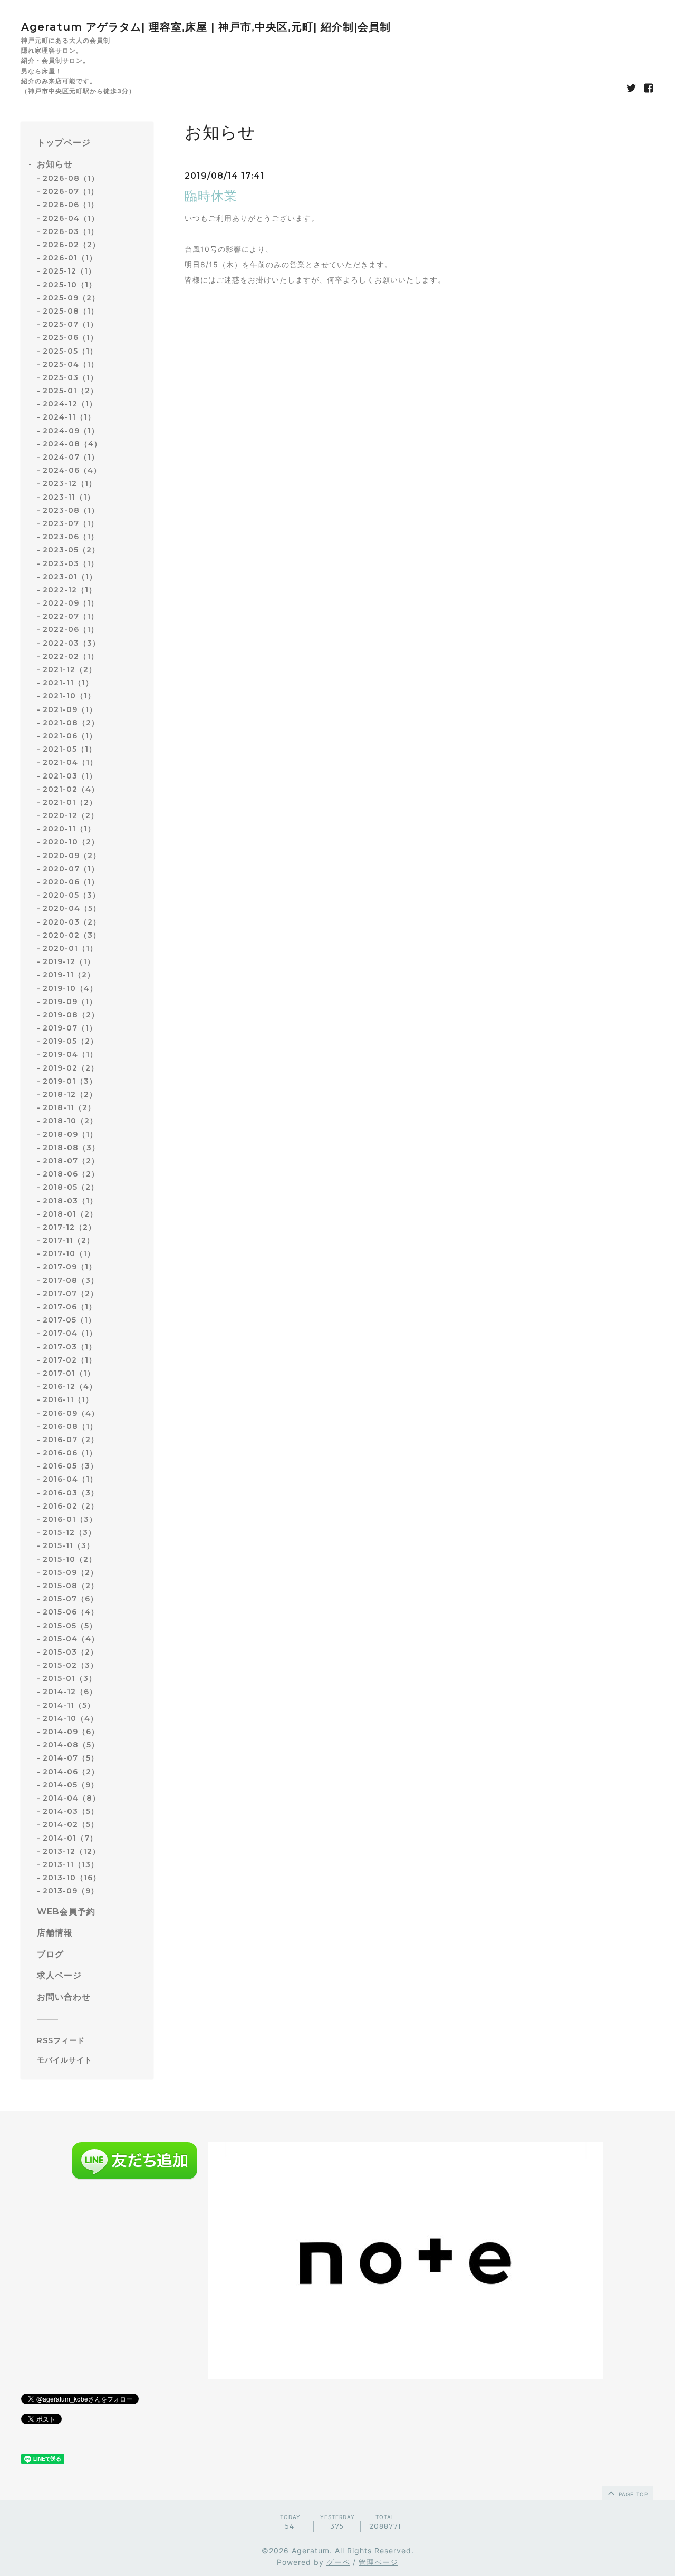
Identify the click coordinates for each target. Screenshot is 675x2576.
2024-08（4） (72, 444)
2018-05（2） (71, 1187)
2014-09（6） (71, 1732)
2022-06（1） (71, 629)
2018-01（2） (70, 1214)
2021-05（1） (70, 749)
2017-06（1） (70, 1307)
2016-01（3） (70, 1519)
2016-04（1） (70, 1479)
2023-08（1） (71, 510)
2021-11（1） (68, 683)
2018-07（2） (71, 1161)
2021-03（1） (70, 776)
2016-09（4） (71, 1413)
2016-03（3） (71, 1493)
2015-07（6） (70, 1599)
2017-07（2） (70, 1294)
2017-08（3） (71, 1280)
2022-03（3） (71, 643)
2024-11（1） (69, 417)
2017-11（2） (69, 1240)
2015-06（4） (71, 1612)
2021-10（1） (69, 696)
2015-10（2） (70, 1559)
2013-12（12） (71, 1851)
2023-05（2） (71, 550)
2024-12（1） (70, 404)
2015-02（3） (70, 1665)
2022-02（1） (71, 656)
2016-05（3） (70, 1466)
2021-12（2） (70, 669)
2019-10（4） (70, 988)
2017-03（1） (70, 1347)
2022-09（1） (71, 603)
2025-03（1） (70, 377)
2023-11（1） (69, 497)
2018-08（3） (71, 1148)
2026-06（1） (71, 205)
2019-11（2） (69, 975)
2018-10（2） (70, 1121)
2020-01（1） (70, 948)
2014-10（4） (70, 1718)
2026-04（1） (71, 218)
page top (632, 2494)
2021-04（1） (70, 762)
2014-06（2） (71, 1772)
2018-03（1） (70, 1201)
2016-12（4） (70, 1386)
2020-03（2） (72, 922)
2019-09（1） (70, 1002)
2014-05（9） (71, 1785)
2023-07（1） (71, 523)
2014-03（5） (71, 1811)
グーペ (338, 2562)
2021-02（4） (71, 789)
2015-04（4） (71, 1639)
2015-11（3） (69, 1545)
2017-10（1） (69, 1253)
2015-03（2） (70, 1652)
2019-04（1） (70, 1054)
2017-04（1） (70, 1333)
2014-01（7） (70, 1838)
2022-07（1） (71, 616)
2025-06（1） (70, 337)
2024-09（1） (71, 431)
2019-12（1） (69, 961)
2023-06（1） (71, 537)
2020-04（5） (72, 908)
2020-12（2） (71, 815)
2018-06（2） (71, 1174)
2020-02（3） (72, 935)
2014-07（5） (71, 1758)
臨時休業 (211, 196)
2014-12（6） (70, 1692)
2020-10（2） (71, 842)
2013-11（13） (71, 1864)
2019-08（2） (71, 1015)
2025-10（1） (70, 285)
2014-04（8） (71, 1798)
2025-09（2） (71, 298)
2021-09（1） (70, 709)
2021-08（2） (71, 723)
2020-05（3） (71, 895)
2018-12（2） (70, 1094)
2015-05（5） (70, 1626)
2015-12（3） (69, 1532)
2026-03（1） (71, 231)
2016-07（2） (71, 1440)
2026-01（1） (70, 258)
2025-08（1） (71, 311)
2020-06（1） (71, 882)
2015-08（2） (71, 1586)
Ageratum (311, 2550)
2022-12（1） (70, 590)
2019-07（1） (70, 1028)
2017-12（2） (69, 1227)
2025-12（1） (69, 271)
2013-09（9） (71, 1891)
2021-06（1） (70, 736)
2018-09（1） (70, 1134)
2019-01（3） (70, 1081)
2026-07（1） (71, 191)
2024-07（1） (71, 457)
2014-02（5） (71, 1824)
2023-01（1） (70, 577)
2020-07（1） (71, 869)
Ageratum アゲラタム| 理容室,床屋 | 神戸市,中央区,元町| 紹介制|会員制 (206, 27)
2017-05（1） (69, 1320)
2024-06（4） (72, 470)
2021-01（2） (70, 802)
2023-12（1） (70, 483)
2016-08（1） (70, 1426)
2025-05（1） (70, 351)
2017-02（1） (70, 1360)
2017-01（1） (69, 1373)
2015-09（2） (70, 1572)
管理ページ (378, 2562)
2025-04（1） (71, 364)
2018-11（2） (69, 1107)
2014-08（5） (71, 1745)
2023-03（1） (71, 563)
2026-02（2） (71, 245)
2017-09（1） (70, 1267)
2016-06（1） (70, 1453)
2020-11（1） (69, 829)
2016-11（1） (68, 1399)
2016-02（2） (71, 1506)
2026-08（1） (71, 178)
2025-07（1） (70, 324)
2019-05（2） (70, 1041)
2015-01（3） (70, 1678)
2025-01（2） (70, 391)
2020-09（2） (72, 856)
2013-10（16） (72, 1878)
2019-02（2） (71, 1068)
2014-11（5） (69, 1705)
